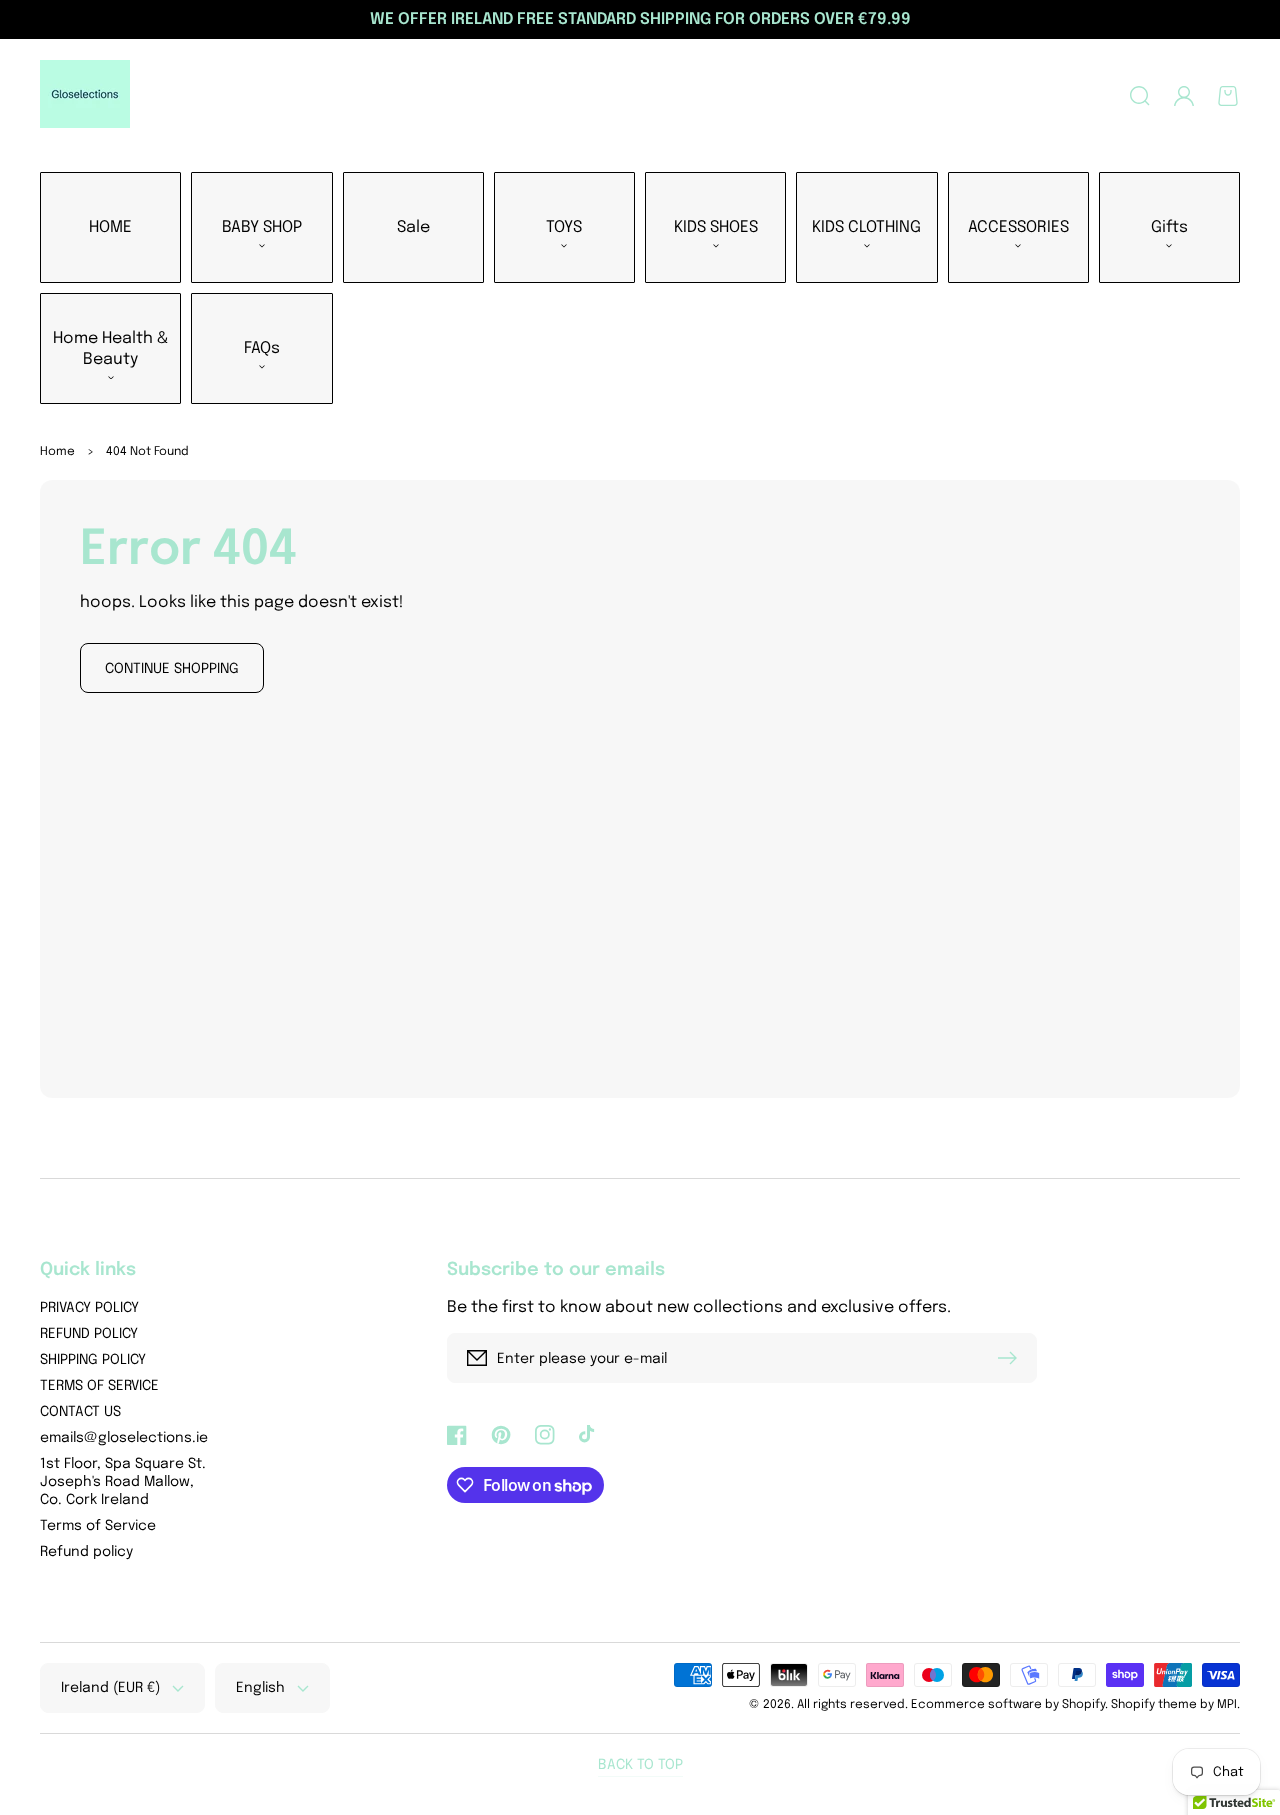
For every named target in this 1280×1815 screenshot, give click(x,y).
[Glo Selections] (85, 96)
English (260, 1688)
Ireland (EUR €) (110, 1688)
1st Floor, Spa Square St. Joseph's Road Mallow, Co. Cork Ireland (123, 1482)
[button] (1140, 96)
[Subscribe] (1012, 1358)
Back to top (640, 1765)
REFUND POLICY (89, 1334)
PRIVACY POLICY (89, 1308)
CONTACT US (80, 1412)
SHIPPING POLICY (93, 1360)
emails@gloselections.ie (124, 1438)
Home (57, 452)
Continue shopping (172, 669)
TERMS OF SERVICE (99, 1386)
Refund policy (86, 1552)
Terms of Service (98, 1526)
